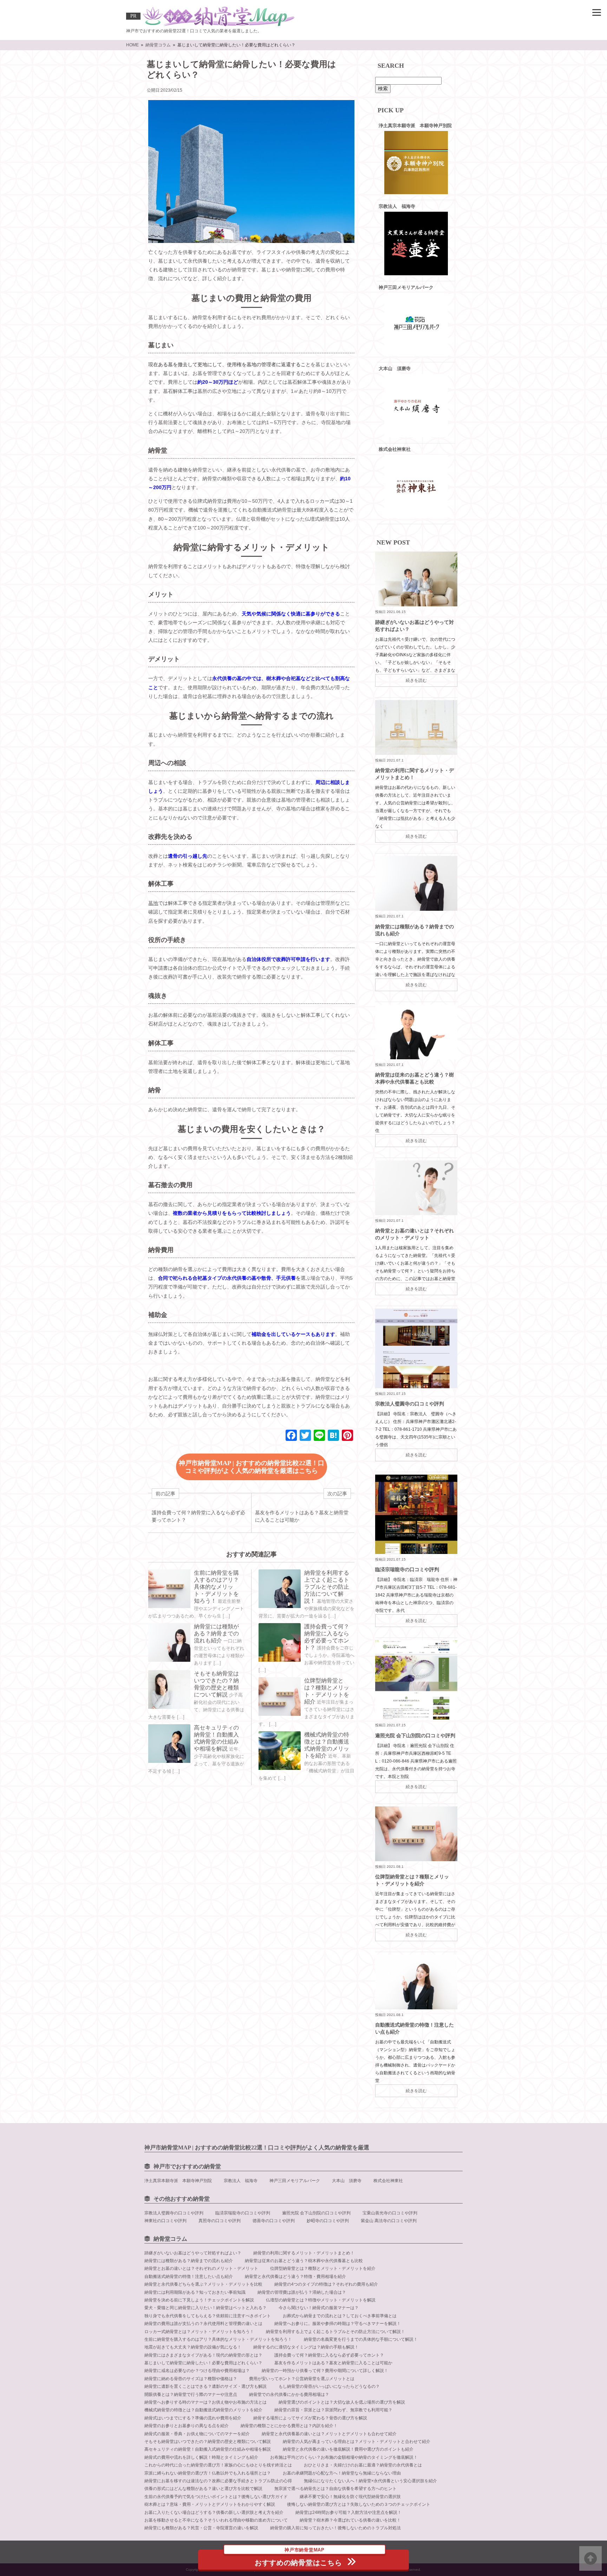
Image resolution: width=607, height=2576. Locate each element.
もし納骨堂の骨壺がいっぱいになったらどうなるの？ (329, 2386)
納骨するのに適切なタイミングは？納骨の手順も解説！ (306, 2347)
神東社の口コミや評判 (165, 2221)
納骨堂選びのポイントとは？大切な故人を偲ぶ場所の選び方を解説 (342, 2402)
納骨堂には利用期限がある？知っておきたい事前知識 (195, 2292)
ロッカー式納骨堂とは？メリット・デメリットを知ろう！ (199, 2332)
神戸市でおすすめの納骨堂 (187, 2166)
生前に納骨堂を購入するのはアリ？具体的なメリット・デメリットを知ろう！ (216, 1587)
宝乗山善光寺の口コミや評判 (390, 2213)
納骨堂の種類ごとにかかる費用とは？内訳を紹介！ (289, 2426)
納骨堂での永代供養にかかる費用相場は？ (289, 2394)
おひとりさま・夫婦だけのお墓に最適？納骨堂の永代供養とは (363, 2465)
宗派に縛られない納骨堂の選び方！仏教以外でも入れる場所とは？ (208, 2473)
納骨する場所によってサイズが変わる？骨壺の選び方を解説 (310, 2418)
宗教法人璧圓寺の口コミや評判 (410, 1404)
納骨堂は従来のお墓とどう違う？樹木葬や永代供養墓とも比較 (304, 2261)
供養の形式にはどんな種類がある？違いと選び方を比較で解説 (203, 2489)
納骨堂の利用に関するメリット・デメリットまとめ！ (304, 2253)
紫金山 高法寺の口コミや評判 (389, 2221)
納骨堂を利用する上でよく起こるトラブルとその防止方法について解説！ (327, 1587)
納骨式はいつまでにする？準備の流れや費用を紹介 (193, 2418)
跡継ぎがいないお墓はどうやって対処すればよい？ (193, 2253)
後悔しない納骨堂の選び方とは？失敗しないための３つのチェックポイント (359, 2504)
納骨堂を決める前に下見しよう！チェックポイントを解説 (199, 2300)
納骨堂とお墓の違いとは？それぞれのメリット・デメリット (201, 2268)
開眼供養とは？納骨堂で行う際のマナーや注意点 (191, 2394)
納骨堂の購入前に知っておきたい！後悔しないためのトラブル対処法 (335, 2528)
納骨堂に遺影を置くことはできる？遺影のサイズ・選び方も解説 (205, 2386)
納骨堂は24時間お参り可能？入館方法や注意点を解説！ (348, 2512)
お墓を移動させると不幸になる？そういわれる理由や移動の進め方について (216, 2520)
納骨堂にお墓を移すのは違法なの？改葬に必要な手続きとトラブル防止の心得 (218, 2481)
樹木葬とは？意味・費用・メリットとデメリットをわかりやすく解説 (210, 2504)
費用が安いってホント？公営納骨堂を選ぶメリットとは (302, 2379)
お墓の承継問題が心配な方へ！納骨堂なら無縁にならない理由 (342, 2473)
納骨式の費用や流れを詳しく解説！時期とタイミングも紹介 (201, 2457)
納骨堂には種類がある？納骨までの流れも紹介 (216, 1633)
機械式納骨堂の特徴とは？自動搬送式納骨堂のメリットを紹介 (203, 2410)
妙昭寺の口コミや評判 (328, 2221)
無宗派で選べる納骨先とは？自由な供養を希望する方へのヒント (335, 2489)
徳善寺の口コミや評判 (274, 2221)
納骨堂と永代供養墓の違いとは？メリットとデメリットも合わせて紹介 (329, 2434)
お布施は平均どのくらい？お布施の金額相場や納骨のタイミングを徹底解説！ (344, 2457)
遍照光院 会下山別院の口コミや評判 (415, 1735)
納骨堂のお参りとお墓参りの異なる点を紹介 (187, 2426)
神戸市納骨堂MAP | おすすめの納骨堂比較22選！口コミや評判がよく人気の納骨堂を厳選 (257, 2147)
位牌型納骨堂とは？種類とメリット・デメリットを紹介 (323, 2268)
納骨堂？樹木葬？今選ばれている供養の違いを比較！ (350, 2520)
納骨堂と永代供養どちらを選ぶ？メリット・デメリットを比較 (203, 2284)
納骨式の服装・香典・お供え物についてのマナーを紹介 (197, 2434)
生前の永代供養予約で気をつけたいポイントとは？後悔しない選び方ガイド (216, 2497)
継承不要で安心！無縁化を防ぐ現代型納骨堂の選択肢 (350, 2497)
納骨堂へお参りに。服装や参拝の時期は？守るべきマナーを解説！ (338, 2324)
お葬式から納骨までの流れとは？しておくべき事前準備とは (340, 2316)
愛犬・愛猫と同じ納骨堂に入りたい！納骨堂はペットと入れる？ (205, 2308)
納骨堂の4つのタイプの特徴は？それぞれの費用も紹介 (326, 2284)
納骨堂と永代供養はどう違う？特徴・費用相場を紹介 (295, 2277)
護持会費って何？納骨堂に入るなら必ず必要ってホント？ (329, 2355)
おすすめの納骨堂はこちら (298, 2558)
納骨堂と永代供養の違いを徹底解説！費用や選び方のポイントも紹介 (348, 2449)
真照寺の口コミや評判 (220, 2221)
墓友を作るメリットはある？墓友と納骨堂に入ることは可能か (333, 2363)
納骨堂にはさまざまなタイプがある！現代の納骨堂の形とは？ (203, 2355)
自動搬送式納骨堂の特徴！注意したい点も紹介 (189, 2277)
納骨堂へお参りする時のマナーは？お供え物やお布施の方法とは (205, 2402)
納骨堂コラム (170, 2239)
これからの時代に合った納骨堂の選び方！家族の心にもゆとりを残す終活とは (218, 2465)
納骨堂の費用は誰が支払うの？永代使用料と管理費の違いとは (203, 2324)
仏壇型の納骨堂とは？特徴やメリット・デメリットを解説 (321, 2300)
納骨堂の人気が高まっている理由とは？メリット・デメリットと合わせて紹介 (357, 2442)
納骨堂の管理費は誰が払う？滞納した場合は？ (302, 2292)
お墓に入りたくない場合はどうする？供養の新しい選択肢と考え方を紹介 (214, 2512)
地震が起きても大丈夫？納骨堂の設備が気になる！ (193, 2347)
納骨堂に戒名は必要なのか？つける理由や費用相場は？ (197, 2371)
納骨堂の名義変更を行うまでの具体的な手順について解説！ (361, 2339)
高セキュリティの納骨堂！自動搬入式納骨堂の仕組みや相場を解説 (208, 2449)
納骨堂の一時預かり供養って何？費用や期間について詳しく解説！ (325, 2371)
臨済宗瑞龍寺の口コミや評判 (407, 1569)
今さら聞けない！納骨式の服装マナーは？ (319, 2308)
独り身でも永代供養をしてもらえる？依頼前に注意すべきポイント (208, 2316)
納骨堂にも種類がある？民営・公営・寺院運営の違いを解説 (201, 2528)
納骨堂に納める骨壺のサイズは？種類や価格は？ (191, 2379)
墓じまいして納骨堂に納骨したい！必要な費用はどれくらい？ (203, 2363)
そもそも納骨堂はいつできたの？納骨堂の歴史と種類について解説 (208, 2442)
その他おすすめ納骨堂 (182, 2199)
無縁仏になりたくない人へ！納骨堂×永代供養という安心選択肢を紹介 (370, 2481)
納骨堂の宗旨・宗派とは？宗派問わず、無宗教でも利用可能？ (333, 2410)
